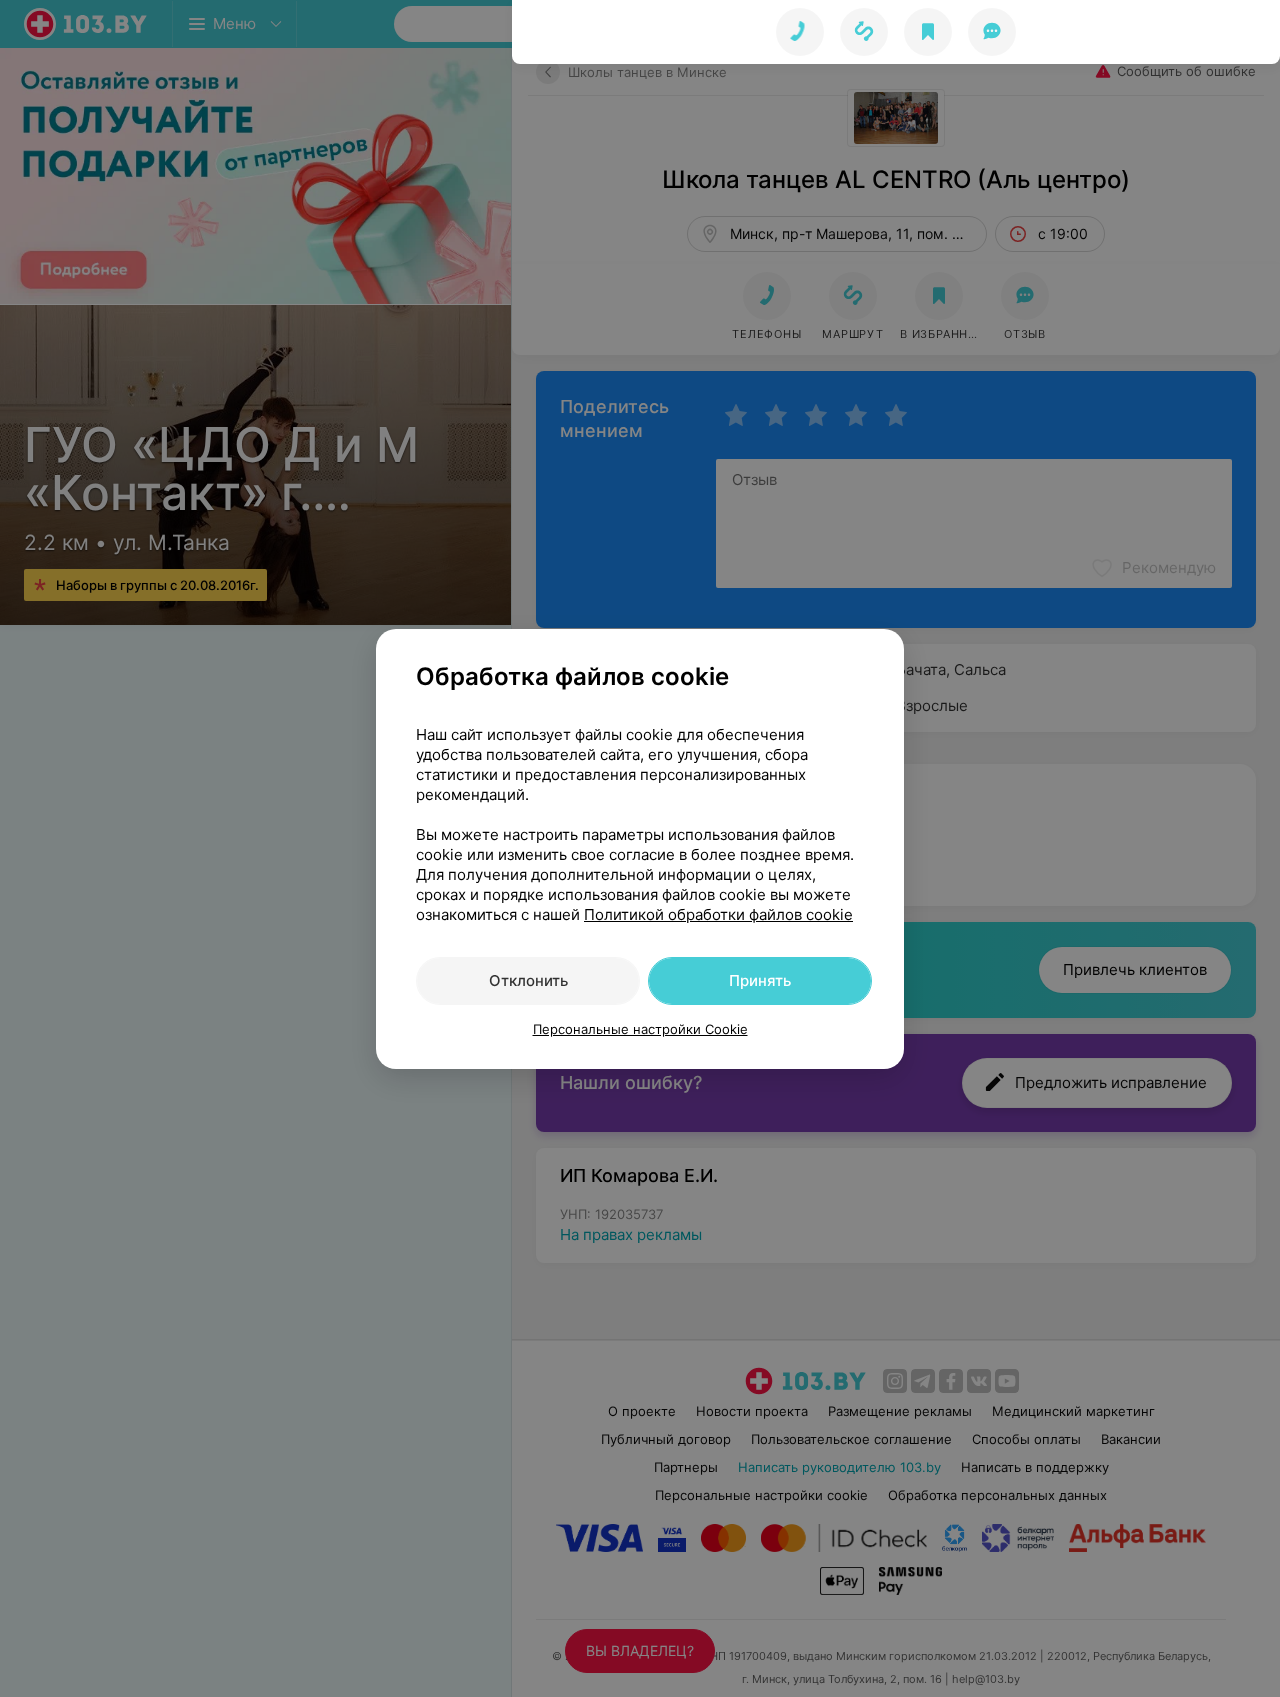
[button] (864, 32)
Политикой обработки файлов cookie (718, 914)
